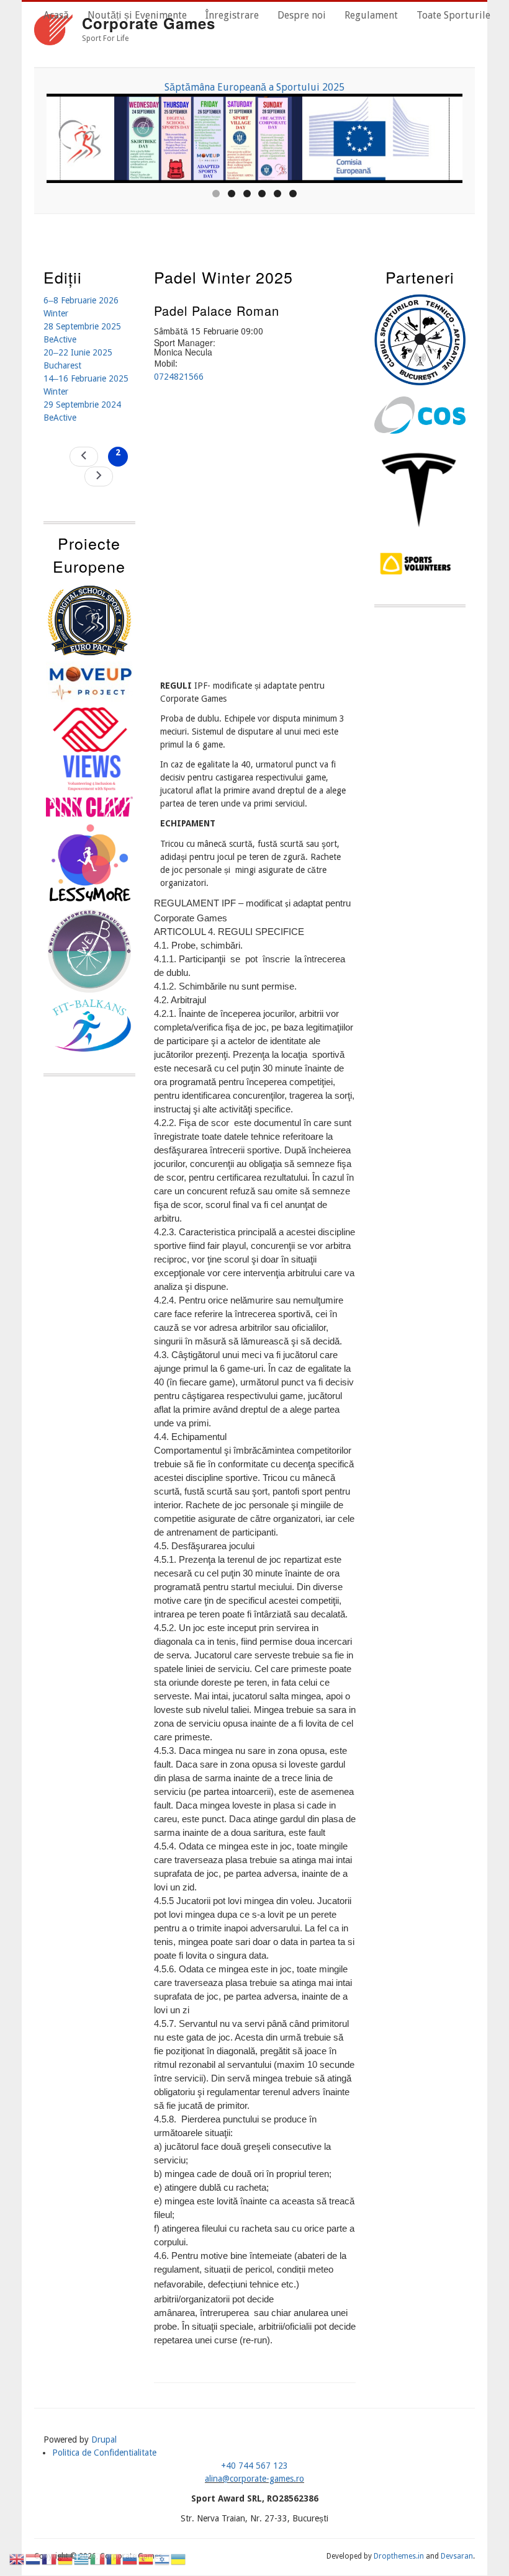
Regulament (371, 15)
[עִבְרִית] (163, 2559)
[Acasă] (53, 32)
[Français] (50, 2559)
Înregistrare (232, 15)
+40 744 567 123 (254, 2466)
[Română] (114, 2559)
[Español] (146, 2559)
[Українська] (179, 2559)
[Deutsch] (66, 2559)
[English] (17, 2559)
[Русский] (130, 2559)
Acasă (56, 15)
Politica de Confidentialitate (104, 2453)
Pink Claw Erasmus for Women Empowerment (336, 87)
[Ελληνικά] (82, 2559)
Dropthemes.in (399, 2556)
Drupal (104, 2440)
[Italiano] (98, 2559)
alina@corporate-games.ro (254, 2479)
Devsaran (457, 2556)
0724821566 (179, 377)
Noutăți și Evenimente (137, 15)
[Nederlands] (34, 2559)
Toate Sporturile (453, 15)
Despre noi (302, 15)
